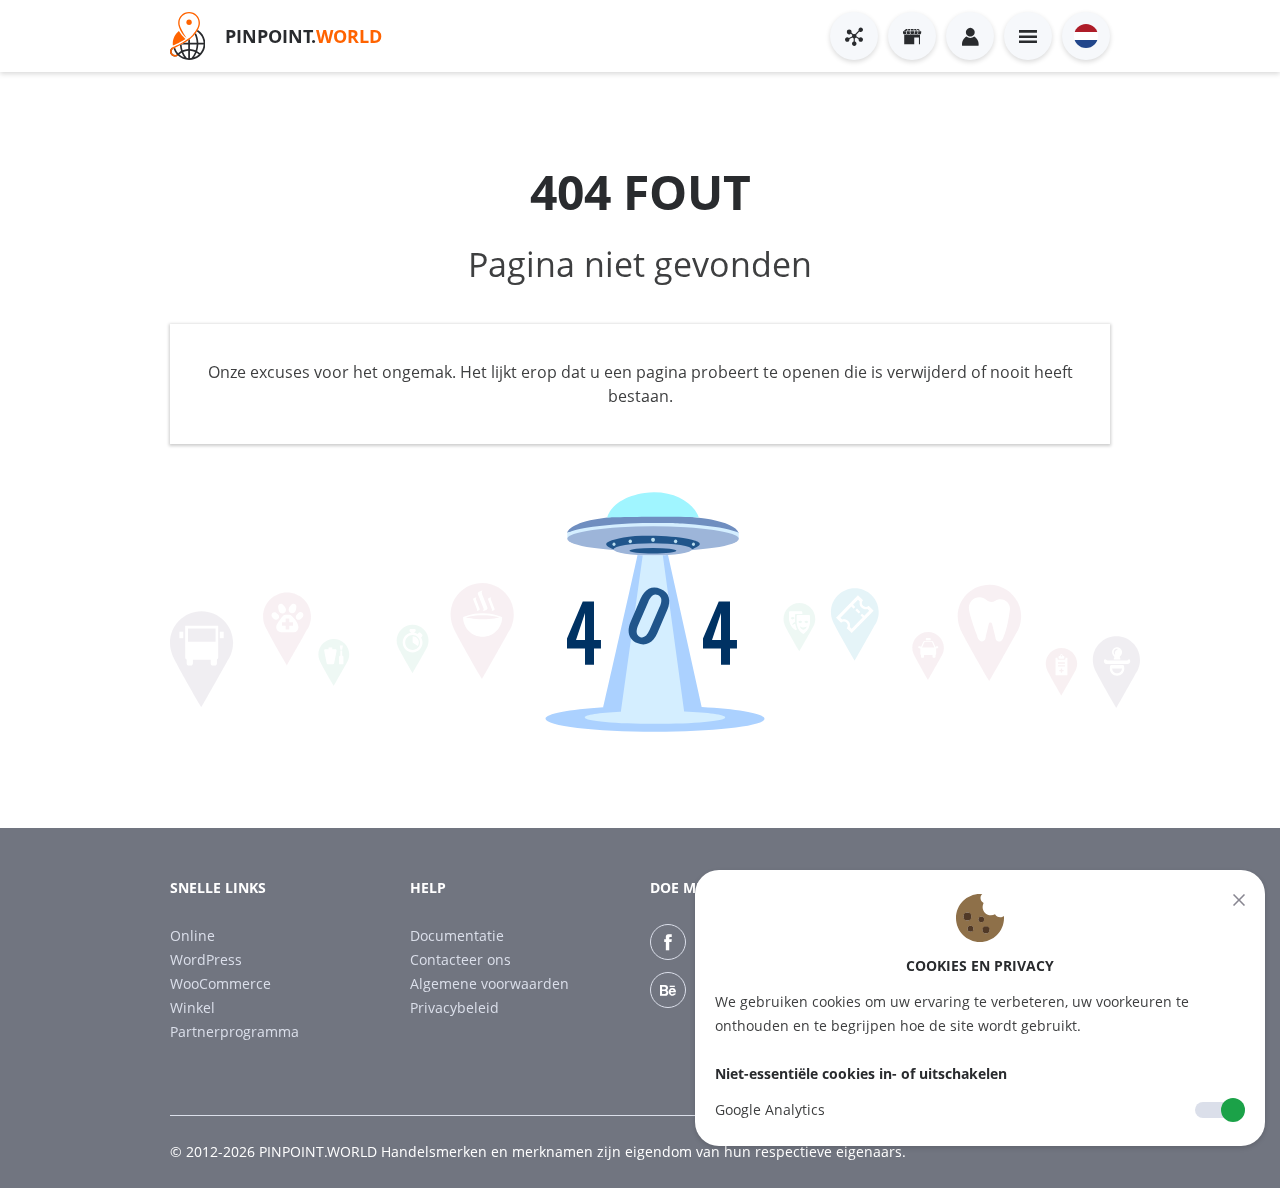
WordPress (206, 959)
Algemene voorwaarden (489, 983)
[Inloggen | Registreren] (970, 36)
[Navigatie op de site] (1028, 36)
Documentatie (457, 935)
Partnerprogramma (234, 1031)
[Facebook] (668, 942)
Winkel (192, 1007)
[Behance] (668, 990)
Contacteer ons (460, 959)
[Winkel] (912, 36)
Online (192, 935)
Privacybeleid (454, 1007)
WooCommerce (220, 983)
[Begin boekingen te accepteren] (854, 36)
